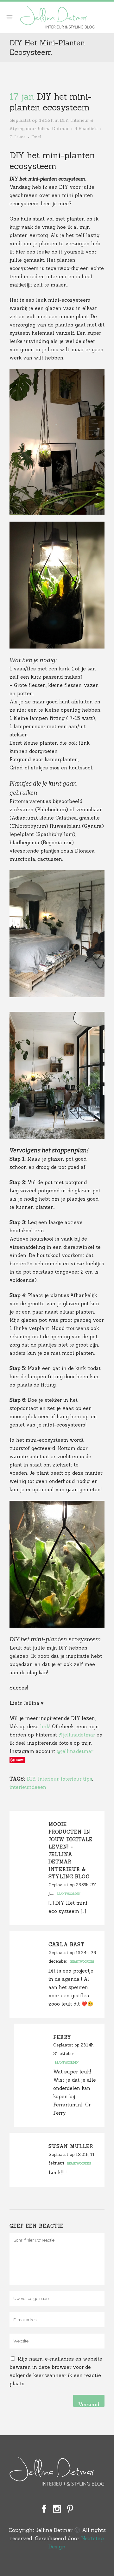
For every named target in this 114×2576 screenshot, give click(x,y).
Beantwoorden (69, 1894)
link (45, 1726)
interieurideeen (28, 1787)
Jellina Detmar (53, 128)
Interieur (48, 1779)
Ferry (62, 2037)
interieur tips (76, 1779)
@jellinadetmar (78, 1735)
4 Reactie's (86, 128)
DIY (64, 120)
